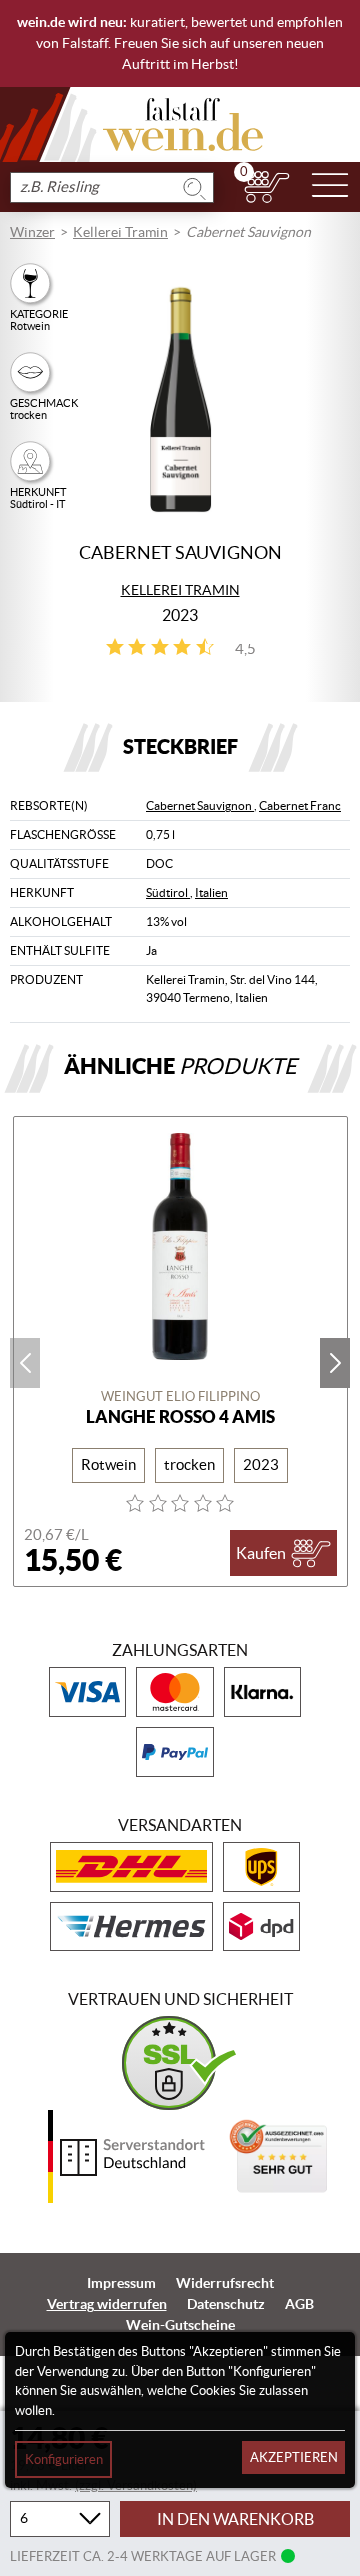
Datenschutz (226, 2304)
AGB (299, 2304)
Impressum (121, 2283)
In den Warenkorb (235, 2519)
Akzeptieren (294, 2458)
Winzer (32, 232)
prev (25, 1363)
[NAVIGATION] (330, 187)
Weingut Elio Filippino (180, 1396)
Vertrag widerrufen (107, 2304)
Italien (211, 893)
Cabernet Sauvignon (200, 806)
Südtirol (168, 893)
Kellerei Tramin (120, 232)
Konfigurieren (64, 2460)
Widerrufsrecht (225, 2283)
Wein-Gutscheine (180, 2325)
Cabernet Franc (300, 806)
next (335, 1363)
